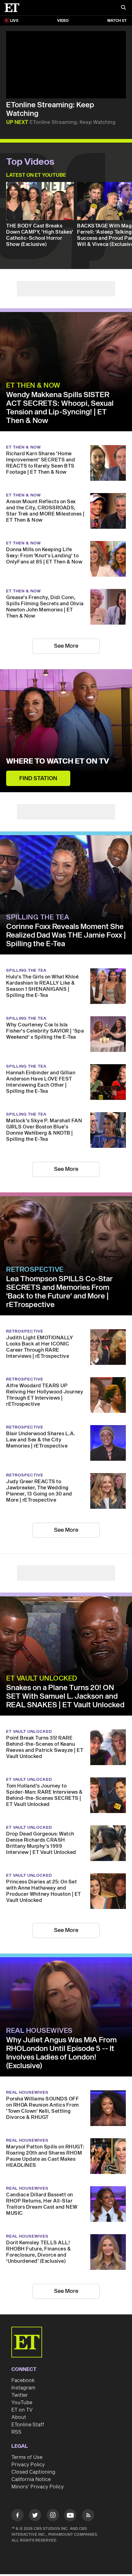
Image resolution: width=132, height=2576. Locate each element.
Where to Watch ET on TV (58, 761)
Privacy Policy (28, 2465)
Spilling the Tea (38, 917)
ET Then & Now (33, 385)
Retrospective (35, 1270)
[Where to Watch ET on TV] (66, 731)
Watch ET (117, 21)
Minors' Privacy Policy (38, 2487)
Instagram (23, 2388)
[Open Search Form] (123, 8)
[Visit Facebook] (17, 2516)
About (19, 2417)
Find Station (38, 778)
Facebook (23, 2380)
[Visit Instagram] (53, 2516)
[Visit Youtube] (70, 2515)
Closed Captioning (33, 2472)
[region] (66, 65)
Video (63, 21)
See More (66, 646)
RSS (16, 2432)
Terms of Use (27, 2457)
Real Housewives (39, 2031)
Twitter (20, 2395)
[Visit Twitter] (35, 2516)
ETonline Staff (28, 2425)
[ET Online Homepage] (14, 8)
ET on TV (22, 2410)
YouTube (22, 2403)
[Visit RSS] (88, 2516)
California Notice (31, 2479)
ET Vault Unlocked (42, 1678)
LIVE (14, 21)
